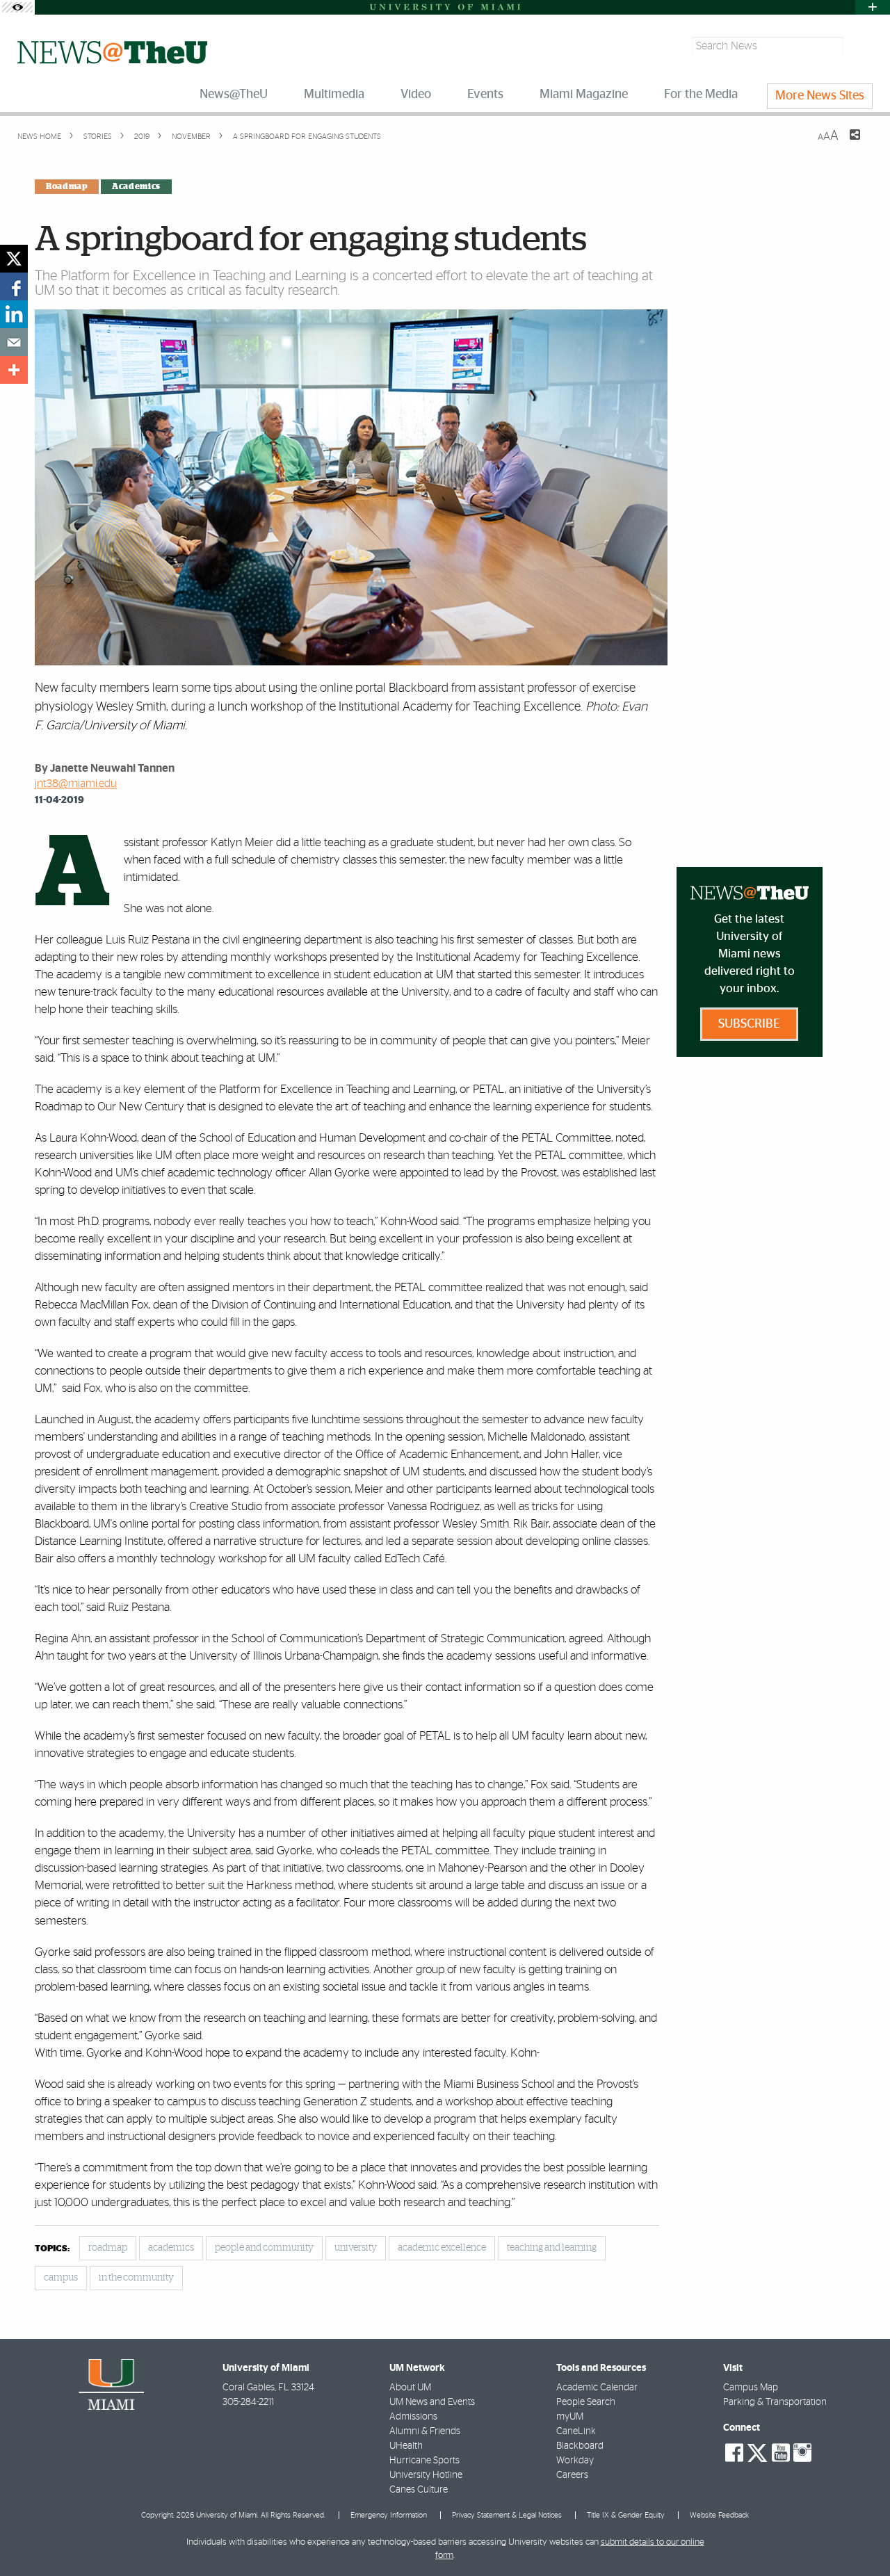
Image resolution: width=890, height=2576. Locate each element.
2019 (141, 137)
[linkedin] (14, 314)
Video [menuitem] (416, 95)
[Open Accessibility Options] (17, 7)
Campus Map (751, 2388)
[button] (860, 2538)
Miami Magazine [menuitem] (584, 95)
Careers (572, 2475)
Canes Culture (419, 2490)
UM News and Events (432, 2402)
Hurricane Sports (424, 2461)
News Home (39, 137)
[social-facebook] (734, 2453)
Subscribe (749, 1024)
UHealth (406, 2446)
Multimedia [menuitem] (334, 95)
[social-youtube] (781, 2453)
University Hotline (426, 2475)
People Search (586, 2402)
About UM (410, 2388)
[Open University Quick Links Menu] (873, 7)
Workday (575, 2461)
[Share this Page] (846, 143)
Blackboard (580, 2446)
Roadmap (67, 186)
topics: (52, 2249)
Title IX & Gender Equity (626, 2515)
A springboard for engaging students (307, 137)
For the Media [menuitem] (701, 95)
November (190, 137)
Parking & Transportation (775, 2402)
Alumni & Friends (425, 2431)
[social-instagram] (802, 2453)
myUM (570, 2417)
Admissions (413, 2417)
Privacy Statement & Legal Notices (507, 2515)
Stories (97, 137)
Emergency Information (389, 2515)
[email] (14, 342)
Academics (136, 186)
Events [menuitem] (485, 95)
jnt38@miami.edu (76, 784)
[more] (14, 370)
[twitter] (14, 259)
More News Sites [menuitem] (820, 96)
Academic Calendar (597, 2388)
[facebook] (14, 286)
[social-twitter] (757, 2452)
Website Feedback (719, 2515)
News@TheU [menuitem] (234, 95)
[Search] (860, 46)
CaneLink (576, 2431)
